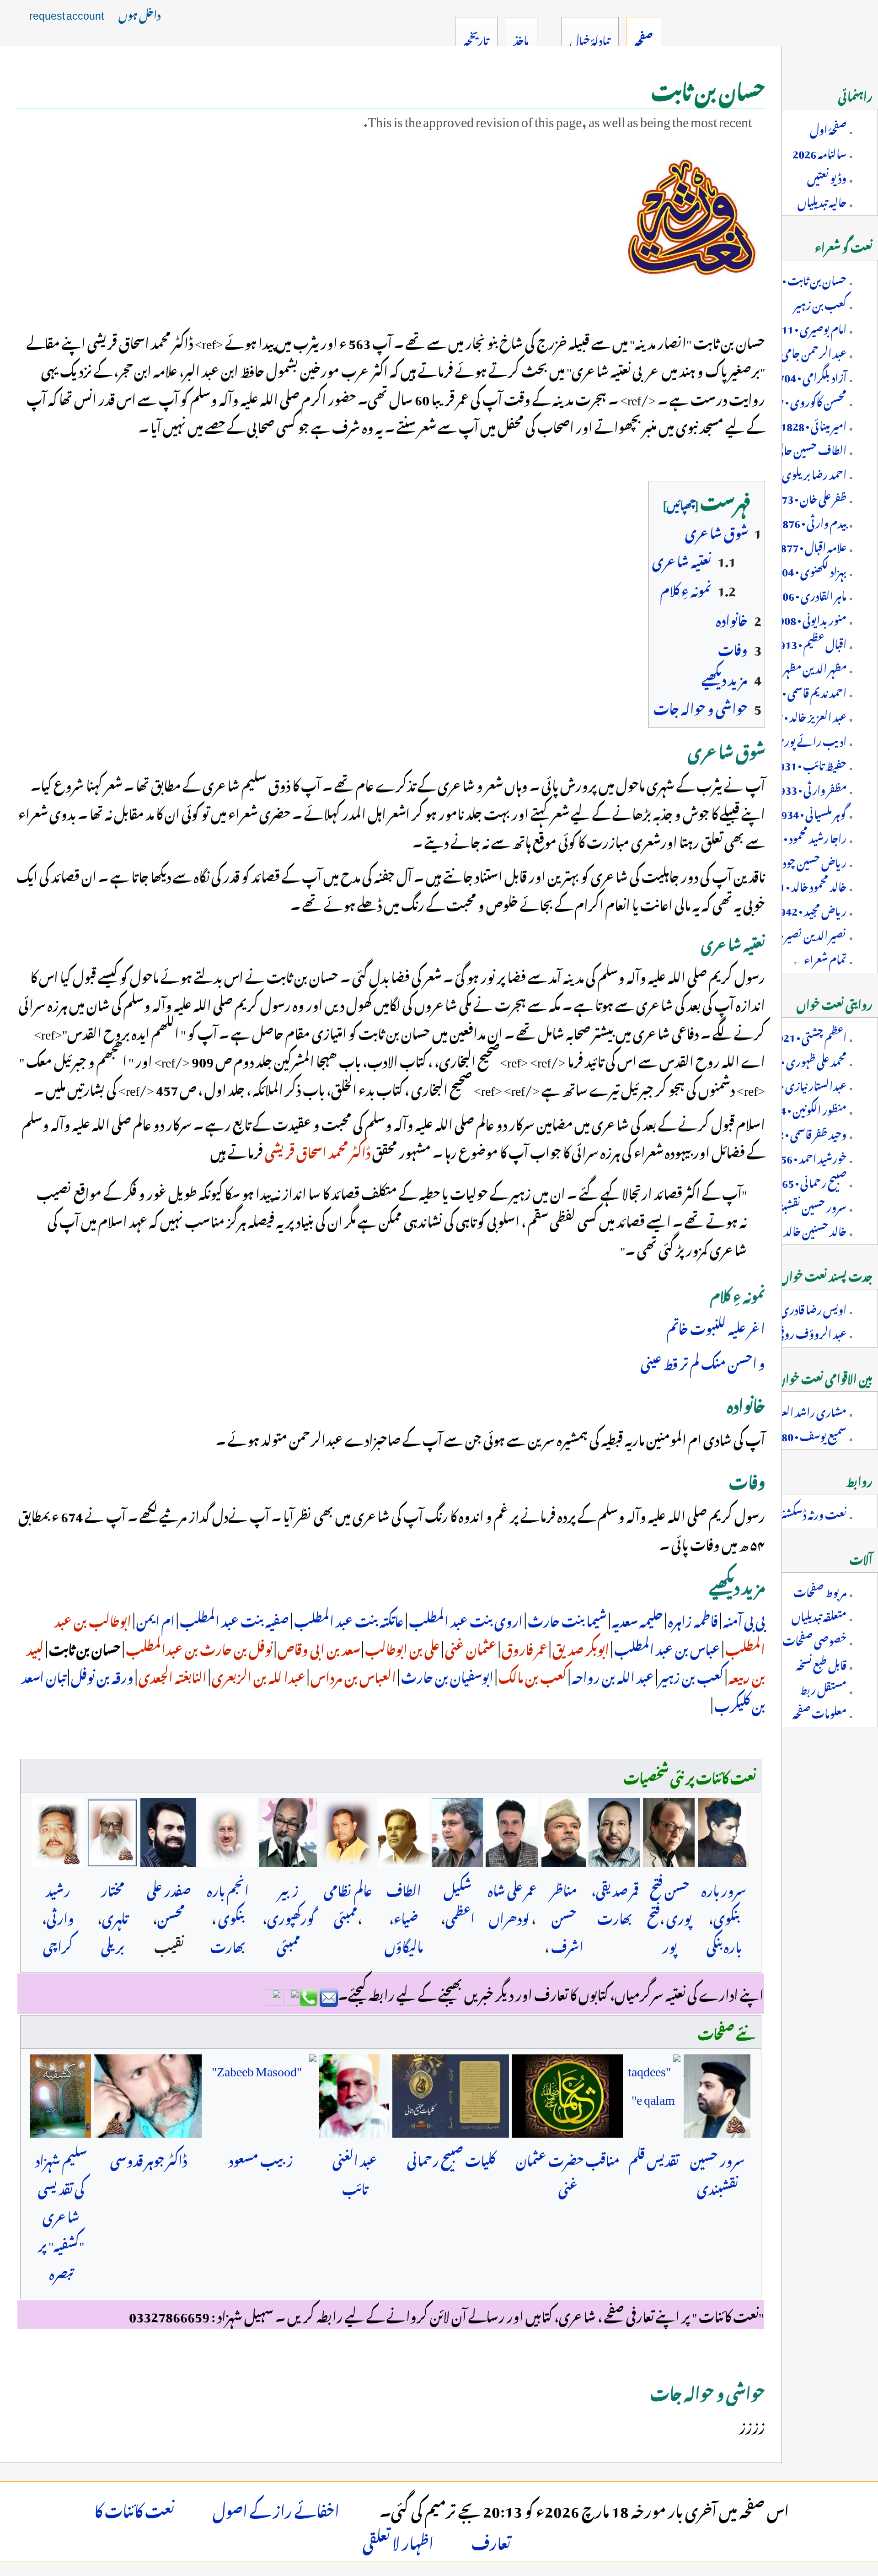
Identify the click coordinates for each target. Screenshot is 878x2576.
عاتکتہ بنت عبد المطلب (348, 1619)
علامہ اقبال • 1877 (811, 545)
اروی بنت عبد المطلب (465, 1619)
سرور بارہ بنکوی (724, 1902)
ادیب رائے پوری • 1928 (795, 739)
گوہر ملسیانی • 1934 (811, 812)
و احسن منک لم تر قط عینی (703, 1361)
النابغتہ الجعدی (172, 1675)
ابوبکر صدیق (580, 1647)
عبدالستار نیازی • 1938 (801, 1084)
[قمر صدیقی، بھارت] (615, 1833)
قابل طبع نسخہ (821, 1663)
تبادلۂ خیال (590, 38)
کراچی (58, 1945)
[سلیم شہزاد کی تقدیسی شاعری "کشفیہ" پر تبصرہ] (60, 2096)
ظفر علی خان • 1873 (808, 497)
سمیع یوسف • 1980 (808, 1434)
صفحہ (644, 38)
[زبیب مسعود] (260, 2096)
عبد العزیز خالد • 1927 (803, 715)
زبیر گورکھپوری (291, 1902)
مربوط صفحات (820, 1590)
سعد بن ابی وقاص (318, 1647)
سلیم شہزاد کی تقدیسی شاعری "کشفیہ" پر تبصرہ (61, 2215)
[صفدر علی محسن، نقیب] (168, 1833)
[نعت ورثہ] (692, 215)
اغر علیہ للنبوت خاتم (716, 1326)
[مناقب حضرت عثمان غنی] (567, 2096)
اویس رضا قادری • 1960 (798, 1308)
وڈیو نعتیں (827, 176)
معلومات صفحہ (819, 1712)
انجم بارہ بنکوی (228, 1902)
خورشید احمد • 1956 (808, 1157)
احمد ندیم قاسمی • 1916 (802, 691)
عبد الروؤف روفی (811, 1332)
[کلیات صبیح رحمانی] (451, 2096)
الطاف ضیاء (404, 1902)
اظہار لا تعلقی (468, 2540)
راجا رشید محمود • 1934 (803, 836)
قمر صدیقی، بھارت (615, 1902)
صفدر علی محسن (169, 1902)
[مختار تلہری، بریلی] (112, 1833)
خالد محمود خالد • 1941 (804, 885)
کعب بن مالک (532, 1675)
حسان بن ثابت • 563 (805, 279)
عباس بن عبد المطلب (666, 1647)
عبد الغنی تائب (355, 2172)
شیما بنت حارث (566, 1619)
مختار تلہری (115, 1902)
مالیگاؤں (404, 1945)
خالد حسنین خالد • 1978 (800, 1229)
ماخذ (521, 38)
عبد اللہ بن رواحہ (612, 1675)
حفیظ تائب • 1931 (810, 764)
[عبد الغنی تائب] (354, 2096)
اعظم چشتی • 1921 (809, 1035)
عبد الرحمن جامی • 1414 (798, 351)
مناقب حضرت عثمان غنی (568, 2172)
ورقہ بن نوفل (101, 1675)
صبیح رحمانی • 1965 (808, 1181)
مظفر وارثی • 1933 (810, 788)
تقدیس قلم (654, 2158)
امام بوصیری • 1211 (808, 327)
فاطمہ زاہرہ (692, 1619)
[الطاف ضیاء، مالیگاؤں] (403, 1833)
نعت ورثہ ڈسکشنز (813, 1513)
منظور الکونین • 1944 (804, 1108)
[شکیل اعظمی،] (457, 1833)
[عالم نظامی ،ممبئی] (347, 1833)
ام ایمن (155, 1619)
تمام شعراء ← (819, 958)
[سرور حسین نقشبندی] (717, 2096)
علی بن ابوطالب (402, 1647)
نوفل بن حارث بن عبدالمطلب (198, 1647)
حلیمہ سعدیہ (637, 1619)
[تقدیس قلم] (653, 2096)
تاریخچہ (476, 38)
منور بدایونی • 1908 (809, 618)
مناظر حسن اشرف (567, 1916)
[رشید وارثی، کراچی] (58, 1833)
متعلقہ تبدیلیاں (819, 1615)
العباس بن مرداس (352, 1675)
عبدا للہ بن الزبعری (258, 1675)
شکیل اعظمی (459, 1902)
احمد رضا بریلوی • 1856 (799, 473)
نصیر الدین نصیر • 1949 (800, 933)
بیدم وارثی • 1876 (811, 521)
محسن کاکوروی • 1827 (803, 400)
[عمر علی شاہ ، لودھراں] (512, 1833)
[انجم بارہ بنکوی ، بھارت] (228, 1833)
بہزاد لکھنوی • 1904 (808, 570)
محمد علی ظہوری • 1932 (801, 1060)
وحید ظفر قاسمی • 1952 (803, 1132)
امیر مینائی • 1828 (814, 424)
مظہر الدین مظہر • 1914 (800, 667)
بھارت (228, 1945)
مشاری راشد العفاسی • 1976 (789, 1410)
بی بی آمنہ (743, 1619)
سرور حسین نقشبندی (717, 2172)
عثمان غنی (470, 1647)
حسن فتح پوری (671, 1902)
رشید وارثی (60, 1902)
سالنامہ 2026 (819, 152)
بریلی (113, 1945)
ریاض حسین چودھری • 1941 (789, 861)
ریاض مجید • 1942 (810, 909)
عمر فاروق (524, 1647)
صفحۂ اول (828, 128)
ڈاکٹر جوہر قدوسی (149, 2158)
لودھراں (509, 1916)
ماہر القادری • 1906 (808, 594)
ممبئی (346, 1916)
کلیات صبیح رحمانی (451, 2158)
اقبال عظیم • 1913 (810, 642)
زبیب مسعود (261, 2158)
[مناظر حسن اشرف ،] (563, 1833)
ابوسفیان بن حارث (446, 1675)
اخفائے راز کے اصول (323, 2508)
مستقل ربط (823, 1687)
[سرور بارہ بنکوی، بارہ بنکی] (724, 1833)
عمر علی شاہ (512, 1888)
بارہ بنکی (724, 1945)
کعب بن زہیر (690, 1675)
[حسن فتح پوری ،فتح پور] (669, 1833)
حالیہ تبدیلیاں (822, 200)
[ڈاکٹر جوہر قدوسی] (148, 2096)
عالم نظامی (348, 1888)
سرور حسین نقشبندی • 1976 (791, 1205)
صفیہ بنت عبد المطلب (233, 1619)
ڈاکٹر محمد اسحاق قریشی (317, 1150)
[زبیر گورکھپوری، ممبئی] (288, 1833)
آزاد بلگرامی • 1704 (809, 376)
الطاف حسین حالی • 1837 (796, 448)
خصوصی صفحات (814, 1639)
